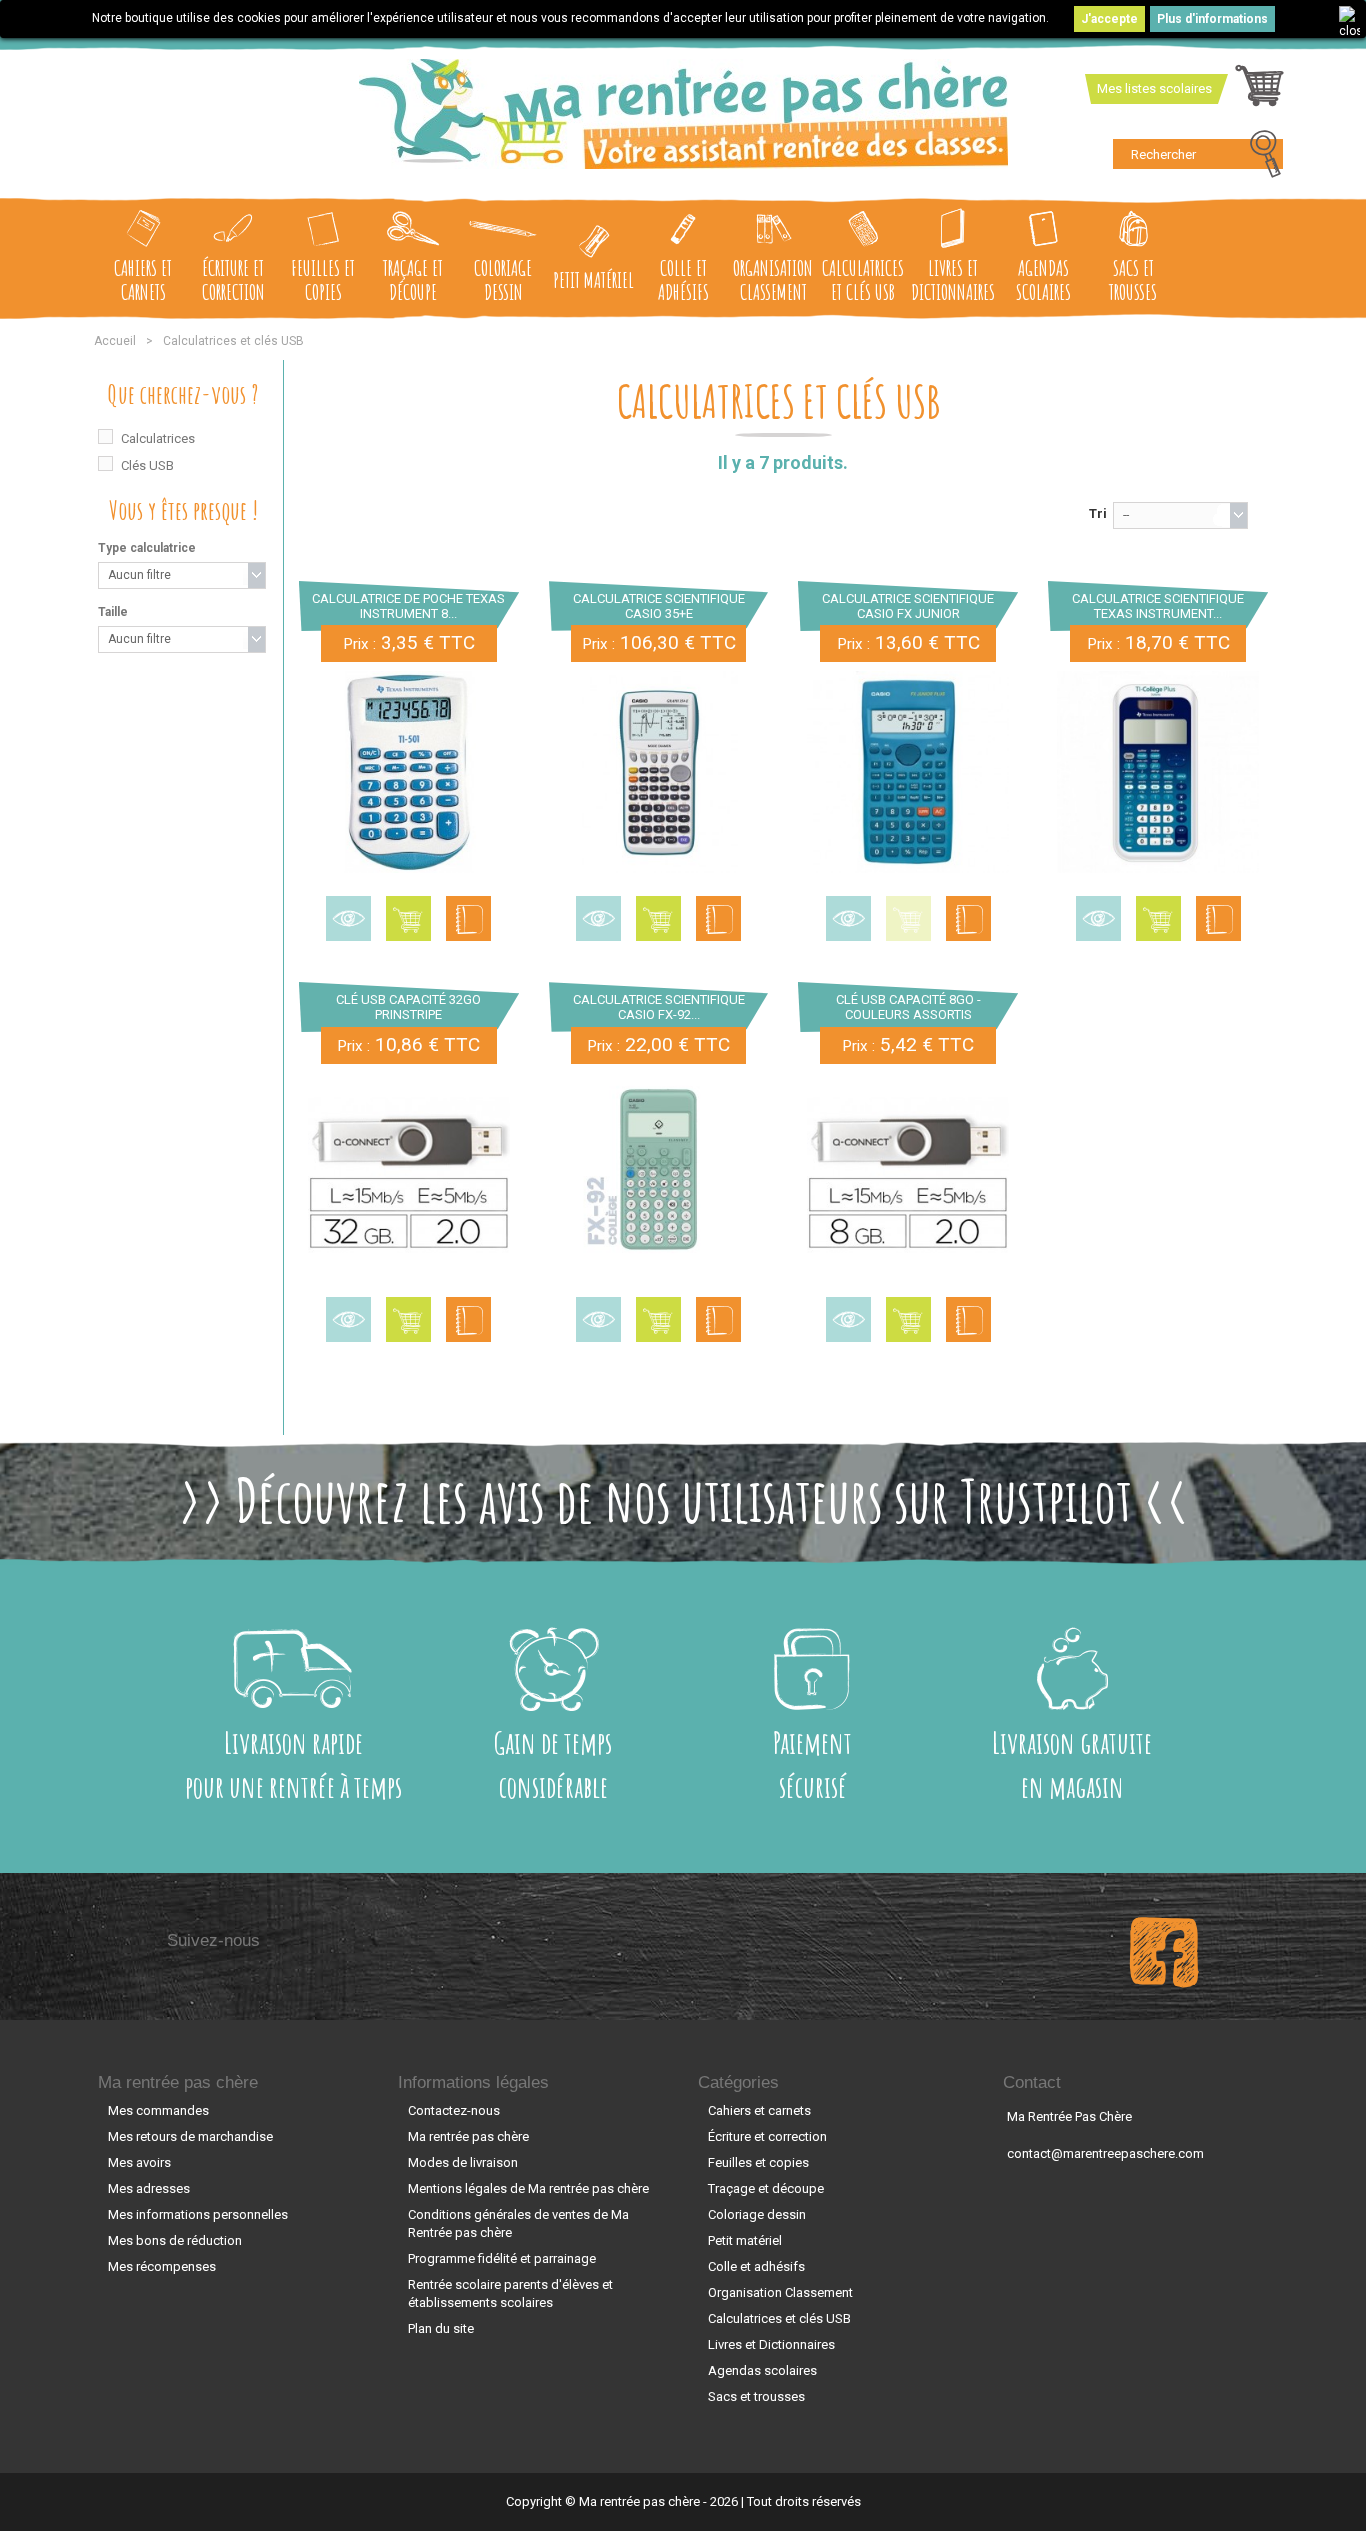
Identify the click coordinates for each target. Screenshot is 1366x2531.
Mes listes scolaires (1154, 88)
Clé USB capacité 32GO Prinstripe (408, 1007)
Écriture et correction (233, 279)
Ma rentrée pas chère (178, 2082)
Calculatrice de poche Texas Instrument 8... (408, 606)
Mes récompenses (162, 2266)
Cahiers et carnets (143, 279)
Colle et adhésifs (683, 279)
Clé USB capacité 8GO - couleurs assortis (908, 1007)
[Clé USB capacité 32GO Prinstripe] (409, 1174)
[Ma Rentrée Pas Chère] (683, 114)
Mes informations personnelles (198, 2214)
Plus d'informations (1212, 19)
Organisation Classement (773, 279)
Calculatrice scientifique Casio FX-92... (659, 1007)
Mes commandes (158, 2110)
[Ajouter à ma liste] (468, 918)
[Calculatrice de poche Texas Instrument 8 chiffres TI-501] (409, 772)
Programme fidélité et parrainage (502, 2258)
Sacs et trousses (1133, 279)
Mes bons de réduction (175, 2240)
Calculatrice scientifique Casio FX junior (908, 606)
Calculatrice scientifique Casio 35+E (659, 606)
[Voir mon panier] (1259, 91)
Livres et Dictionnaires (953, 279)
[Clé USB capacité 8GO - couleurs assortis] (908, 1174)
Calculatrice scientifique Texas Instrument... (1158, 606)
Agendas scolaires (1043, 279)
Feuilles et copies (323, 279)
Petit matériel (593, 279)
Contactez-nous (454, 2110)
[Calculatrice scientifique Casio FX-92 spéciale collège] (659, 1174)
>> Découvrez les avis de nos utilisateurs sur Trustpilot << (683, 1500)
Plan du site (441, 2328)
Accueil (115, 341)
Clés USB (147, 465)
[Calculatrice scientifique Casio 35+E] (659, 772)
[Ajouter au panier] (408, 918)
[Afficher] (348, 918)
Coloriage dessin (503, 279)
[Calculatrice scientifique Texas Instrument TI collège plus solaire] (1158, 772)
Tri (1098, 513)
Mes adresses (149, 2188)
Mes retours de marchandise (190, 2136)
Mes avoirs (139, 2162)
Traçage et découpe (413, 279)
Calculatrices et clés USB (863, 279)
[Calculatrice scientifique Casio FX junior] (908, 772)
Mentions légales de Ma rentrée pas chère (528, 2188)
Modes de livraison (463, 2162)
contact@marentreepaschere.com (1105, 2153)
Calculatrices (158, 438)
